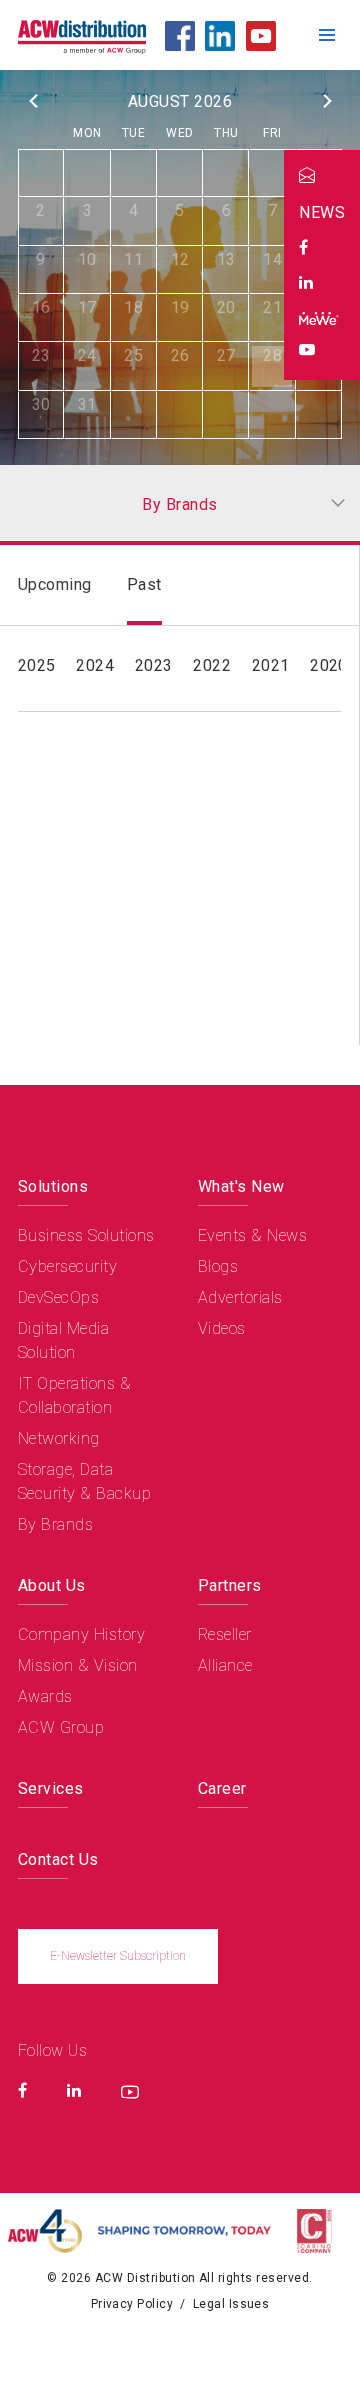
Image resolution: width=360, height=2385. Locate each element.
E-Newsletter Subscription (118, 1956)
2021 (271, 665)
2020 (329, 665)
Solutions (53, 1186)
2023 (154, 665)
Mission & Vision (78, 1665)
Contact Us (58, 1859)
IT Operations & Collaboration (74, 1395)
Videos (222, 1328)
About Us (52, 1585)
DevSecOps (58, 1297)
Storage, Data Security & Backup (84, 1481)
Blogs (218, 1266)
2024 (95, 665)
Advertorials (240, 1297)
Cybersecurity (67, 1266)
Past (144, 584)
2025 (37, 665)
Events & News (252, 1235)
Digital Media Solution (63, 1340)
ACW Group (61, 1727)
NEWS (322, 212)
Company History (81, 1634)
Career (222, 1788)
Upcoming (55, 584)
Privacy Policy (132, 2304)
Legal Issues (231, 2304)
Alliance (225, 1665)
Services (51, 1788)
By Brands (55, 1524)
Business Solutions (86, 1235)
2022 (212, 665)
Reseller (225, 1634)
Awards (45, 1696)
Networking (59, 1438)
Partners (230, 1585)
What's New (241, 1186)
